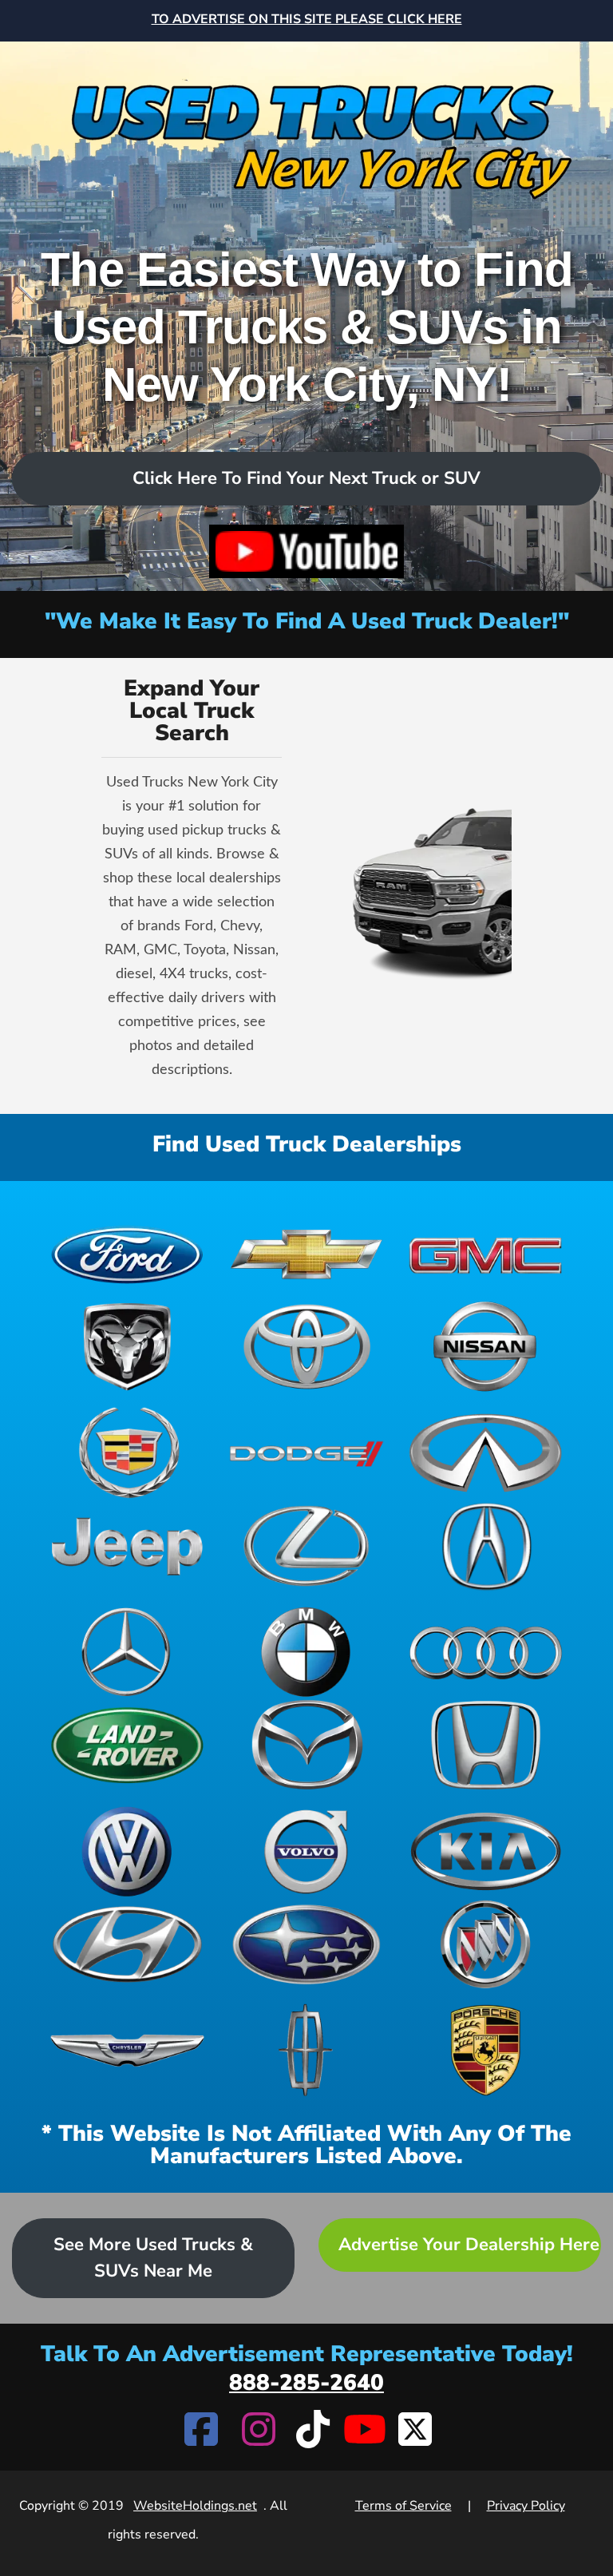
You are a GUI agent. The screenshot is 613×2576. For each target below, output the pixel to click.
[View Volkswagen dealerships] (127, 1851)
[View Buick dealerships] (486, 1945)
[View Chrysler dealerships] (127, 2050)
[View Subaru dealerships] (307, 1945)
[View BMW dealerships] (307, 1652)
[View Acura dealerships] (486, 1546)
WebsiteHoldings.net (195, 2506)
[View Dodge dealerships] (307, 1453)
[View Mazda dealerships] (307, 1745)
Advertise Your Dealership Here (469, 2245)
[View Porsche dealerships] (486, 2050)
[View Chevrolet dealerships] (307, 1253)
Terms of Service (403, 2506)
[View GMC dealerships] (486, 1253)
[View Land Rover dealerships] (127, 1745)
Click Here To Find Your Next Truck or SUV (306, 478)
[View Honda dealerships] (486, 1745)
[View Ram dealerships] (127, 1347)
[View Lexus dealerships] (307, 1546)
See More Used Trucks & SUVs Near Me (153, 2258)
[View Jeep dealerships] (127, 1546)
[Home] (306, 123)
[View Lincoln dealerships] (307, 2050)
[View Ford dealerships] (127, 1253)
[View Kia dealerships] (486, 1851)
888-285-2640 (306, 2383)
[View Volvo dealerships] (307, 1851)
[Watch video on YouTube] (306, 551)
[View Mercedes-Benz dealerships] (127, 1652)
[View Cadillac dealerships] (127, 1453)
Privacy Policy (526, 2506)
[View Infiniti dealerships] (486, 1453)
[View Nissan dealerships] (486, 1347)
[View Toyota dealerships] (307, 1347)
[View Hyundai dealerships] (127, 1945)
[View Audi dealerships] (486, 1652)
